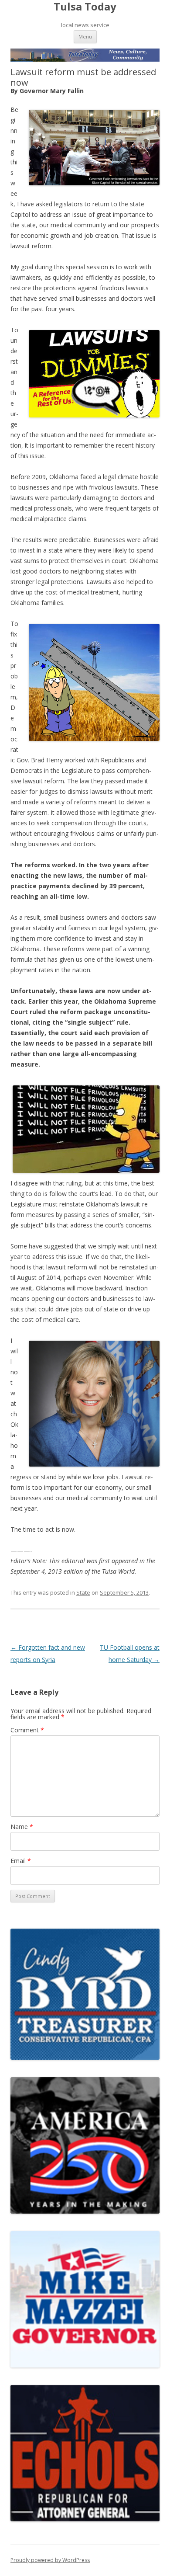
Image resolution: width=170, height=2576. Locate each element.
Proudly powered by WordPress (50, 2560)
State (83, 1592)
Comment (27, 1730)
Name (22, 1827)
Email (21, 1861)
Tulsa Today (85, 7)
